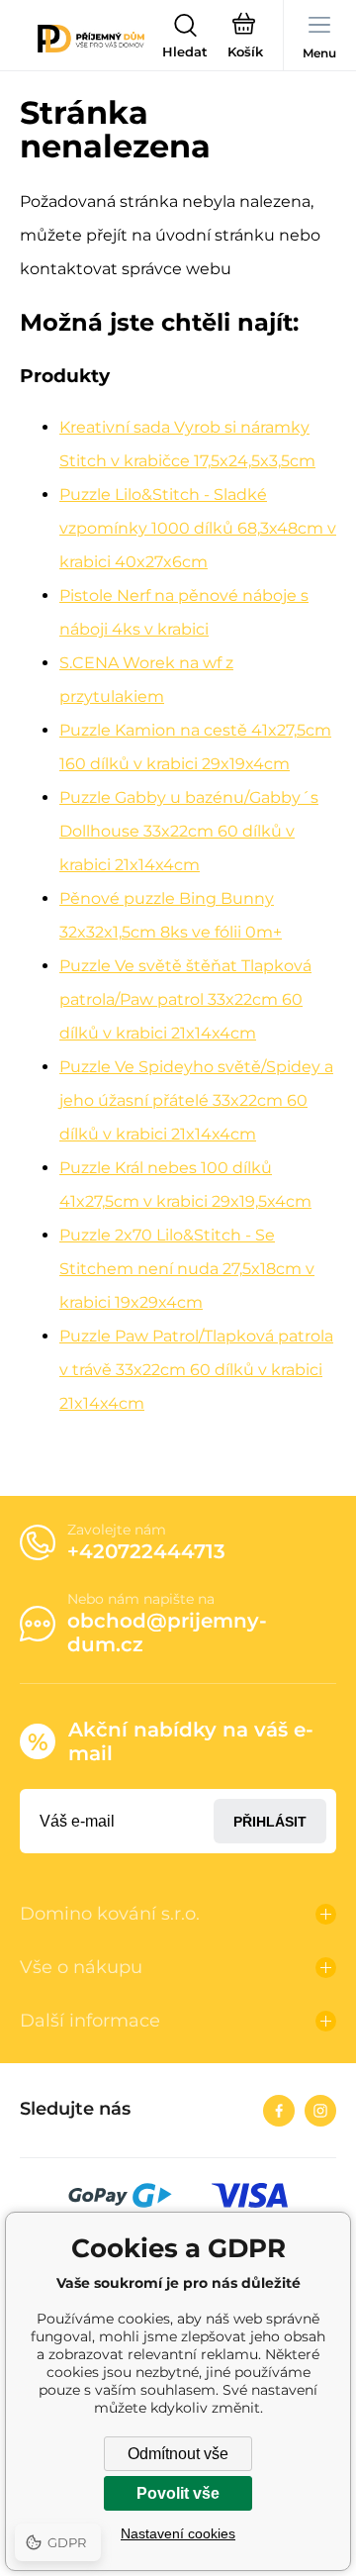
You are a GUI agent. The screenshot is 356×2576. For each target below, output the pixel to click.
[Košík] (245, 39)
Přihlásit (270, 1822)
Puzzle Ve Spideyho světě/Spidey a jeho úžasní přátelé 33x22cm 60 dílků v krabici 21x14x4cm (196, 1100)
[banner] (91, 39)
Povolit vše (178, 2493)
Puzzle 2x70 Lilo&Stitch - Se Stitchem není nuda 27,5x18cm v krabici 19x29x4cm (187, 1269)
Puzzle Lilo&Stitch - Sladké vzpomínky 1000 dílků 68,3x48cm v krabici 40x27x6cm (198, 528)
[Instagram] (320, 2111)
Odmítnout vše (178, 2454)
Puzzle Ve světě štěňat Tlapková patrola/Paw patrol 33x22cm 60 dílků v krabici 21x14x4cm (185, 999)
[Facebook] (279, 2111)
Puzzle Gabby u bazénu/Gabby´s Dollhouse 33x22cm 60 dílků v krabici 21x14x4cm (189, 831)
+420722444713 (146, 1551)
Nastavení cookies (178, 2533)
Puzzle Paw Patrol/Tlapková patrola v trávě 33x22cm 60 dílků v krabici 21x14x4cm (196, 1370)
